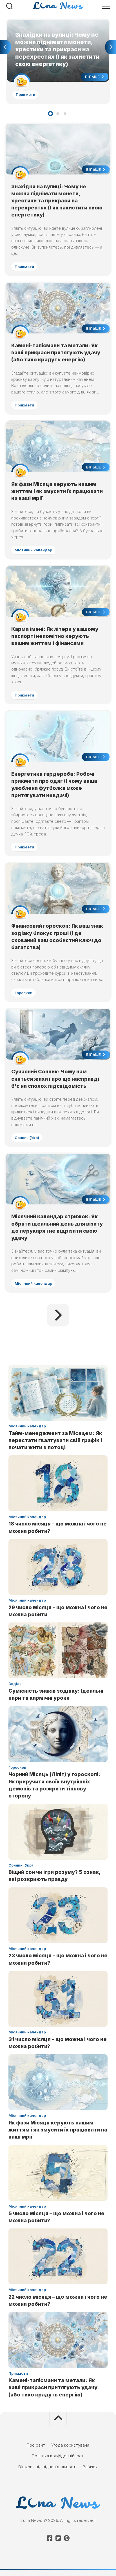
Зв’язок (90, 2467)
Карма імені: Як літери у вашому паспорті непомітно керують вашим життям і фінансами (55, 636)
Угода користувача (70, 2445)
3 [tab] (65, 114)
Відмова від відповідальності (47, 2467)
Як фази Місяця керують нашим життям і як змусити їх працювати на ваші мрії (57, 491)
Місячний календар (33, 550)
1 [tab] (50, 114)
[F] (50, 2538)
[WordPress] (58, 2538)
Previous (5, 47)
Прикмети (25, 94)
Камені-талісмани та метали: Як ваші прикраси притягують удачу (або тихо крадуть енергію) (56, 352)
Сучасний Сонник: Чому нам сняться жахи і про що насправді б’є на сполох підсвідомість (55, 1079)
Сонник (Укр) (27, 1138)
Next (111, 47)
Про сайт (36, 2445)
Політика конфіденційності (58, 2456)
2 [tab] (58, 114)
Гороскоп (24, 993)
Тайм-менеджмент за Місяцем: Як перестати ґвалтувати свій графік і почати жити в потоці (55, 1440)
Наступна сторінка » (58, 1315)
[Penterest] (66, 2538)
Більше (93, 77)
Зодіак (15, 1684)
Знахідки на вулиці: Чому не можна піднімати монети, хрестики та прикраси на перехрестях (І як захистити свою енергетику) (55, 29)
